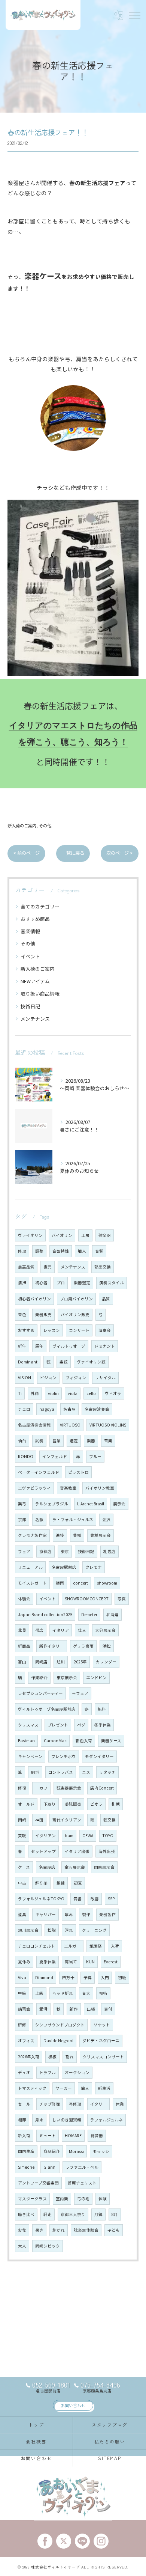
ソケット (102, 2025)
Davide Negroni (58, 2040)
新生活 (104, 2088)
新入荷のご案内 (22, 826)
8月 (115, 2214)
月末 (39, 2120)
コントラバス (61, 1772)
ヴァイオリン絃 (91, 1362)
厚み (69, 1914)
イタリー (98, 2104)
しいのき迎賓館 (67, 2120)
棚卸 (22, 2120)
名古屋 (69, 1409)
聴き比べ (26, 2214)
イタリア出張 (77, 1851)
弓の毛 (83, 2199)
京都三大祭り (73, 2214)
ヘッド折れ (63, 1993)
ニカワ (41, 1788)
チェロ (24, 1409)
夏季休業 (48, 1962)
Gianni (50, 2167)
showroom (107, 1583)
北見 (22, 1630)
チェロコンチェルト (36, 1946)
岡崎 (22, 1820)
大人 (22, 2246)
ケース (24, 1867)
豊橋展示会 (101, 1535)
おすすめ (26, 1330)
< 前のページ (26, 853)
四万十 (68, 1977)
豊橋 (77, 1535)
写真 (122, 1599)
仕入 (82, 1630)
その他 (45, 826)
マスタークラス (32, 2199)
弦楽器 (105, 1235)
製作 (86, 1914)
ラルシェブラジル (52, 1504)
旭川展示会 (28, 1930)
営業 (57, 1441)
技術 (103, 1993)
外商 (35, 1393)
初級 (122, 1977)
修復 (22, 1788)
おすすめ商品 (35, 919)
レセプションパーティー (40, 1693)
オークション (77, 2072)
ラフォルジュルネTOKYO (41, 1899)
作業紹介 (39, 1677)
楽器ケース (111, 1741)
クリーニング (94, 1930)
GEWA (88, 1836)
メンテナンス (35, 1019)
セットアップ (43, 1851)
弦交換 (109, 1820)
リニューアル (30, 1567)
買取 (22, 1836)
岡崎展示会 (104, 1867)
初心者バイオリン (34, 1299)
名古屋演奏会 (97, 1409)
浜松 (107, 1646)
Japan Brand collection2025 (45, 1614)
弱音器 (97, 2135)
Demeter (89, 1614)
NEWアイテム (35, 981)
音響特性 (61, 1251)
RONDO (26, 1456)
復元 (48, 1267)
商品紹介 (52, 2151)
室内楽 (62, 2199)
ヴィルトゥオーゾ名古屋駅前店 (47, 1709)
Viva (22, 1977)
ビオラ (96, 1804)
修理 (22, 1251)
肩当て (71, 1962)
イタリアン (45, 1836)
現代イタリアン (67, 1820)
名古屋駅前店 (64, 1567)
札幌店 (109, 1551)
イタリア (61, 1630)
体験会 (24, 1599)
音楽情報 (30, 931)
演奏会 (105, 1330)
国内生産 (26, 2151)
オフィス (26, 2040)
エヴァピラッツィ (34, 1488)
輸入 (85, 2088)
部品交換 (103, 1267)
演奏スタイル (112, 1283)
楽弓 (22, 1504)
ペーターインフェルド (39, 1472)
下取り (50, 1804)
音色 (22, 1314)
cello (91, 1393)
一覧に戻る (73, 853)
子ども (114, 2230)
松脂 (52, 1930)
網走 (48, 2214)
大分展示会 (105, 1630)
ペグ (81, 1725)
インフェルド (55, 1456)
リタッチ (107, 1772)
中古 (22, 1883)
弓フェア (80, 1693)
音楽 (108, 1441)
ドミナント (105, 1346)
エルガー (72, 1946)
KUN (90, 1962)
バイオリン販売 (75, 1314)
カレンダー (106, 1662)
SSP (111, 1899)
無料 (102, 1709)
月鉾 (98, 2214)
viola (73, 1393)
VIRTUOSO (70, 1425)
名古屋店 (47, 1867)
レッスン (52, 1330)
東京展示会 (67, 1677)
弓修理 (75, 2104)
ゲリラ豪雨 (83, 1646)
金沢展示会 (75, 1867)
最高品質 (26, 1267)
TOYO (108, 1836)
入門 (105, 1977)
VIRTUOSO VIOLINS (108, 1425)
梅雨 (60, 1583)
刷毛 (35, 1772)
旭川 (61, 1662)
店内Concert (102, 1788)
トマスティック (32, 2088)
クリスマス (28, 1725)
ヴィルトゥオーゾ (69, 1346)
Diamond (44, 1977)
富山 (22, 1662)
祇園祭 (96, 1946)
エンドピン (96, 1677)
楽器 (91, 1441)
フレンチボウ (64, 1756)
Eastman (26, 1741)
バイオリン (62, 1235)
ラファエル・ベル (82, 2167)
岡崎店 (41, 1662)
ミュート (48, 2135)
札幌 (116, 1804)
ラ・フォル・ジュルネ (73, 1519)
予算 (88, 1977)
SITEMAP (109, 2458)
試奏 (39, 1441)
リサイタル (105, 1378)
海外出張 (107, 1851)
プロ (61, 1283)
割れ (70, 2057)
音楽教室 (68, 1488)
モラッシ (101, 2151)
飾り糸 (41, 1883)
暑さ (39, 2230)
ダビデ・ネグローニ (101, 2040)
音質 (99, 1251)
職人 (82, 1251)
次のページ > (120, 853)
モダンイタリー (99, 1756)
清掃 (22, 1283)
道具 (22, 1914)
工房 (85, 1235)
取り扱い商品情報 (40, 993)
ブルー (95, 1456)
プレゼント (58, 1725)
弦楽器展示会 (69, 1788)
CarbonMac (55, 1741)
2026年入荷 (29, 2057)
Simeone (26, 2167)
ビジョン (48, 1378)
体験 (103, 2199)
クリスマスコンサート (103, 2057)
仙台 (22, 1441)
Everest (111, 1962)
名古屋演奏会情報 (34, 1425)
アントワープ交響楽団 (38, 2183)
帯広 (39, 1630)
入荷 (115, 1946)
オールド (26, 1804)
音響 (77, 1899)
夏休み (24, 1962)
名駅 (39, 1519)
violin (53, 1393)
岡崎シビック (48, 2246)
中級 (22, 1993)
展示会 (119, 1504)
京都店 (45, 1551)
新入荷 (24, 2135)
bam (69, 1836)
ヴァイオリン (30, 1235)
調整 (39, 1251)
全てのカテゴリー (40, 906)
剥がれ (59, 2230)
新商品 (24, 1646)
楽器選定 (82, 1283)
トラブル (48, 2072)
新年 (22, 1346)
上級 (39, 1993)
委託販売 (73, 1804)
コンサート (79, 1330)
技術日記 (30, 1006)
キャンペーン (30, 1756)
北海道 (112, 1614)
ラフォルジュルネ (107, 2120)
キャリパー (45, 1914)
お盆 (22, 2230)
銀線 (61, 1883)
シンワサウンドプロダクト (60, 2025)
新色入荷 (84, 1741)
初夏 (78, 1883)
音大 (86, 1993)
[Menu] (134, 15)
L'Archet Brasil (91, 1504)
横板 (52, 2057)
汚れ (69, 1930)
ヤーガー (64, 2088)
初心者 (41, 1283)
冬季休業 (103, 1725)
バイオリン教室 (100, 1488)
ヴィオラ (113, 1393)
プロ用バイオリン (76, 1299)
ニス (86, 1772)
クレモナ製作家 (32, 1535)
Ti (20, 1393)
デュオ (24, 2072)
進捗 (60, 1535)
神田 (39, 1820)
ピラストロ (78, 1472)
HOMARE (73, 2135)
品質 (106, 1299)
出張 (91, 2009)
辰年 (39, 1346)
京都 (22, 1519)
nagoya (47, 1409)
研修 (22, 2025)
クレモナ (94, 1567)
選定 (74, 1441)
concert (80, 1583)
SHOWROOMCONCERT (87, 1599)
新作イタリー (52, 1646)
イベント (30, 956)
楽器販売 (43, 1314)
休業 (120, 2104)
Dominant (28, 1362)
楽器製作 (107, 1914)
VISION (25, 1378)
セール (24, 2104)
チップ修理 (50, 2104)
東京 (65, 1551)
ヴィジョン (76, 1378)
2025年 (80, 1662)
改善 (95, 1899)
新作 (74, 2009)
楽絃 (64, 1362)
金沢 (106, 1519)
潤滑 (43, 2009)
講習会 (24, 2009)
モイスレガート (32, 1583)
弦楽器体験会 (86, 2230)
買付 (108, 2009)
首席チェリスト (82, 2183)
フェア (24, 1551)
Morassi (76, 2151)
